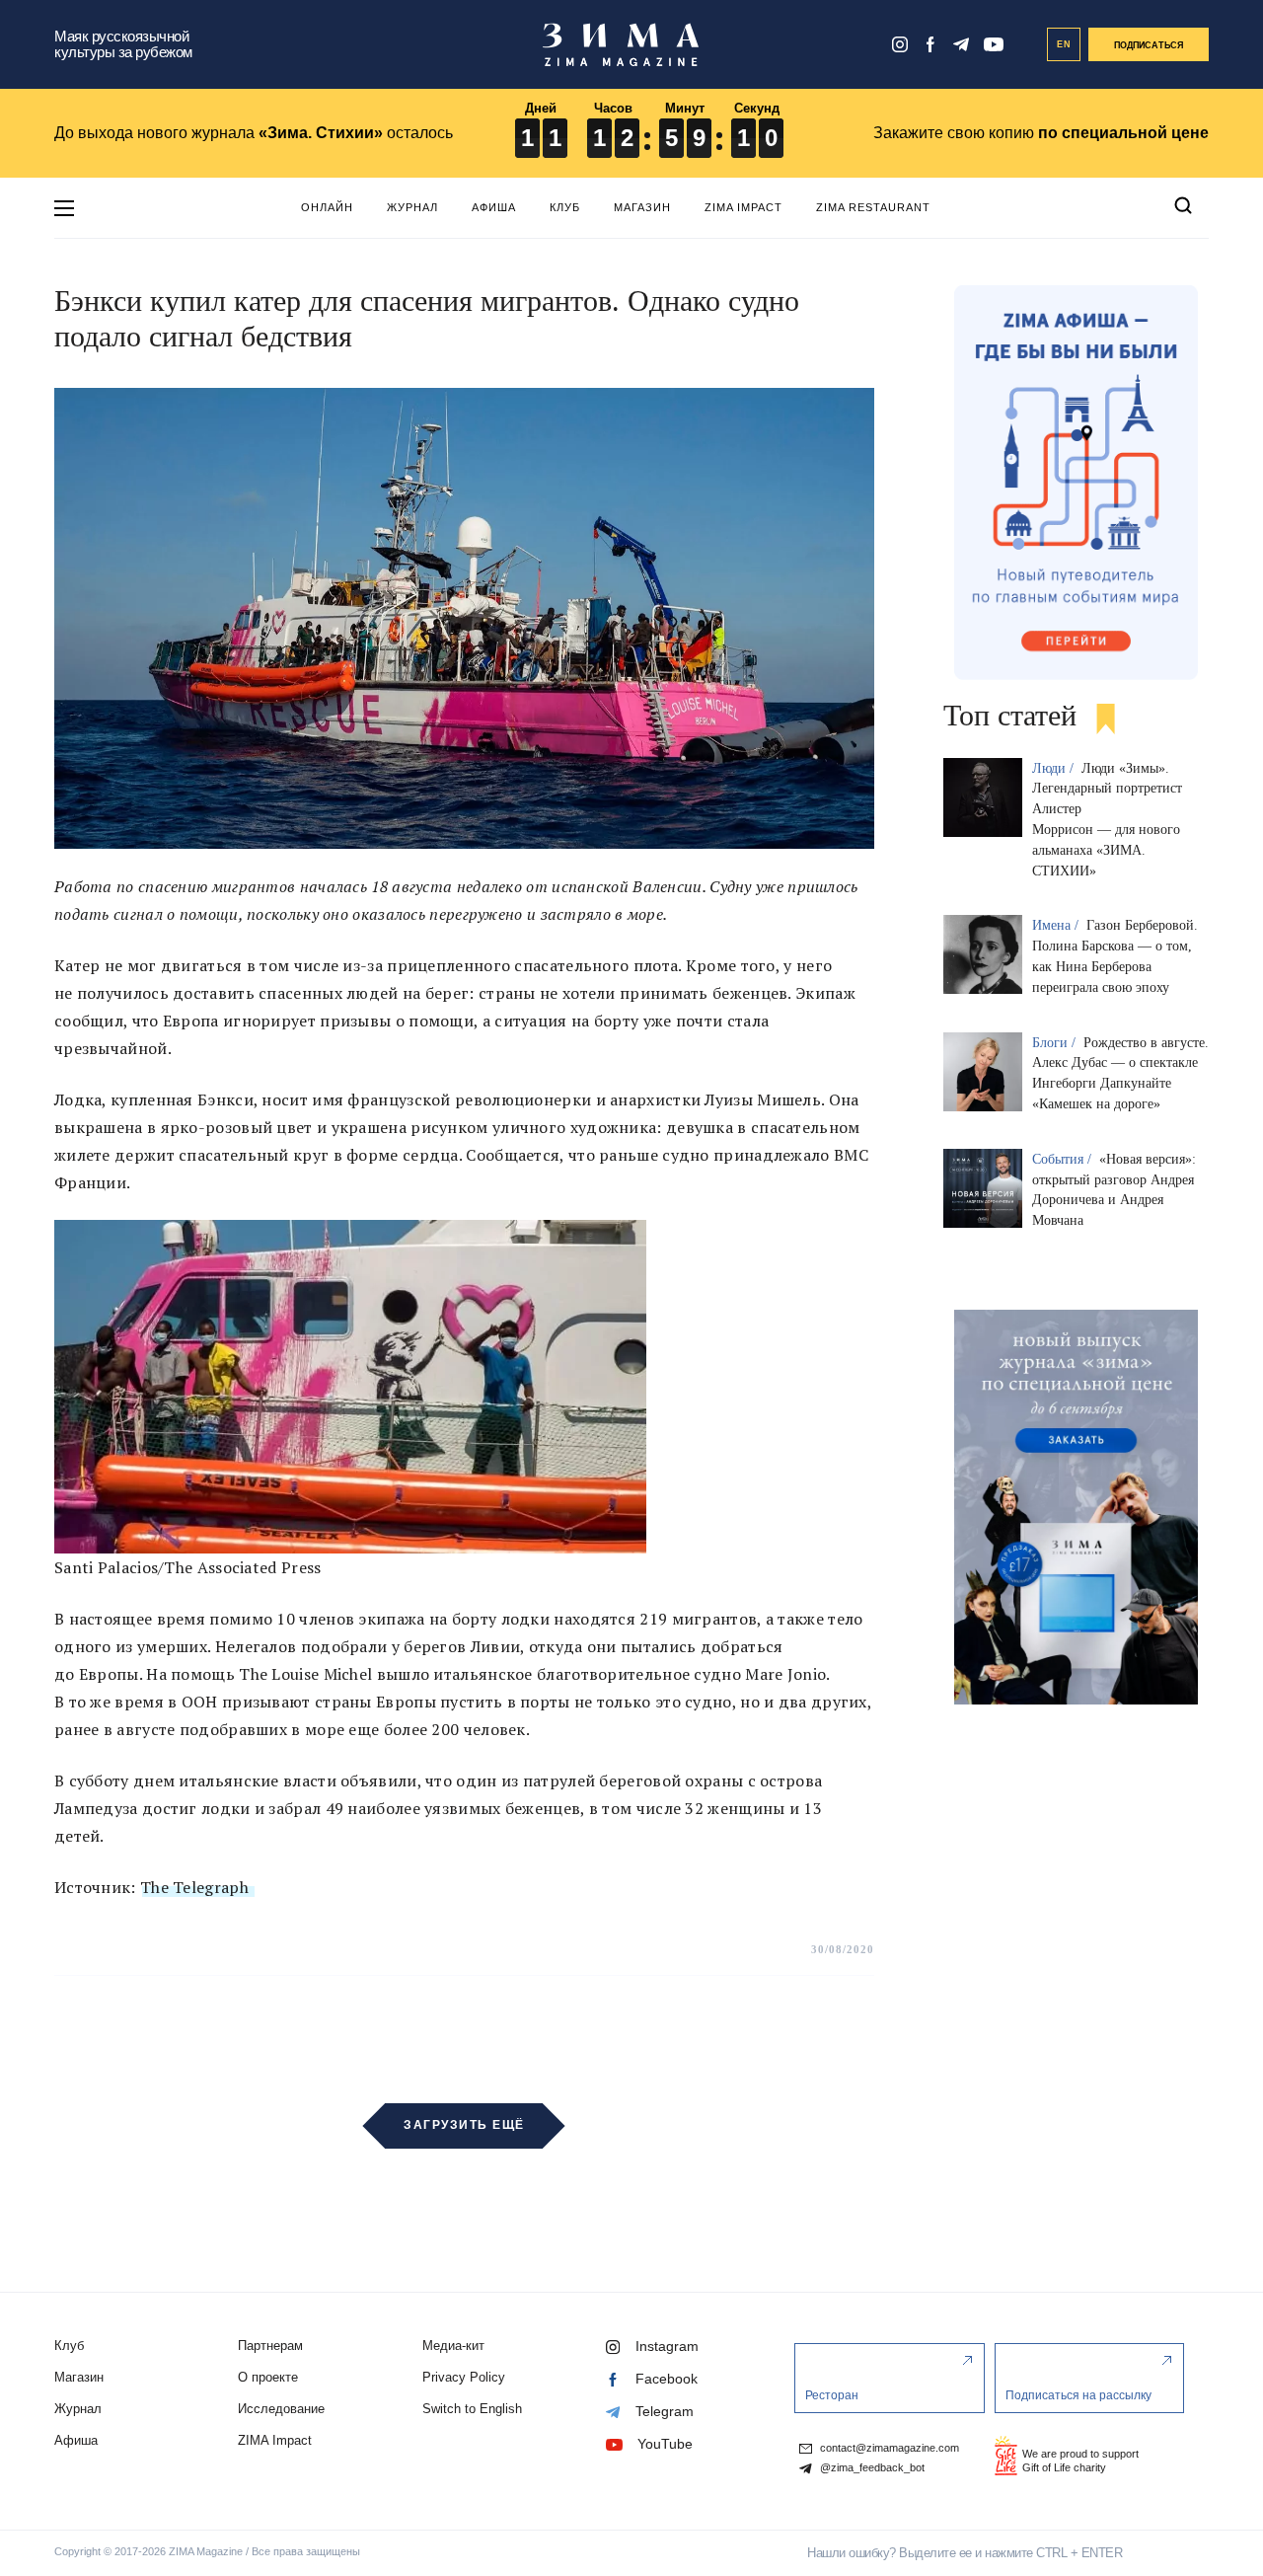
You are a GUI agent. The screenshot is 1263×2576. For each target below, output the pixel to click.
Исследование (281, 2409)
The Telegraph (196, 1887)
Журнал (412, 207)
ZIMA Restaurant (873, 207)
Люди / (1055, 768)
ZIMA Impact (743, 207)
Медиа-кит (453, 2346)
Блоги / (1056, 1043)
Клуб (565, 207)
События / (1064, 1159)
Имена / (1057, 925)
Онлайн (327, 207)
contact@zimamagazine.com (888, 2448)
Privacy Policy (464, 2377)
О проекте (268, 2377)
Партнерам (270, 2346)
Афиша (494, 207)
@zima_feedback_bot (871, 2468)
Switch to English (472, 2409)
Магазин (642, 207)
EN (1064, 44)
